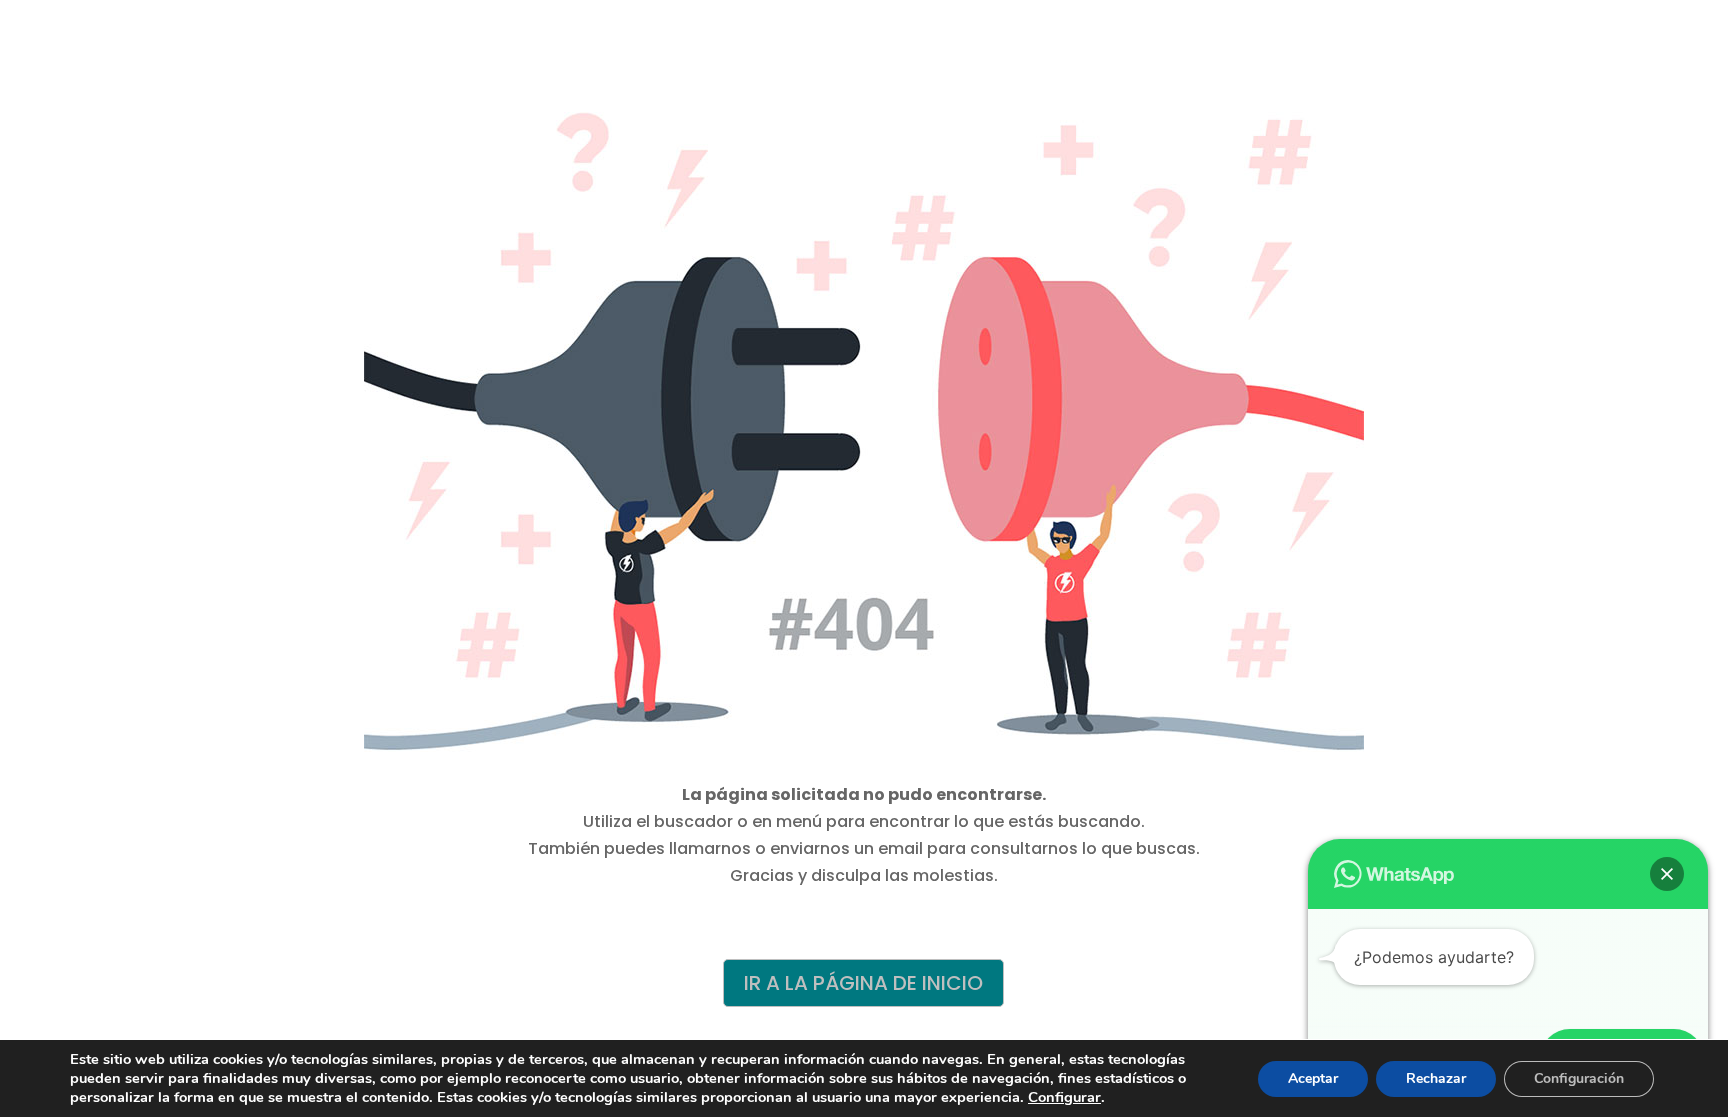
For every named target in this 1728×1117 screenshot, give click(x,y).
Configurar (1064, 1097)
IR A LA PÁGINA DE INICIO (863, 983)
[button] (1667, 874)
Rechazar (1436, 1078)
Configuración (1579, 1078)
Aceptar (1313, 1078)
